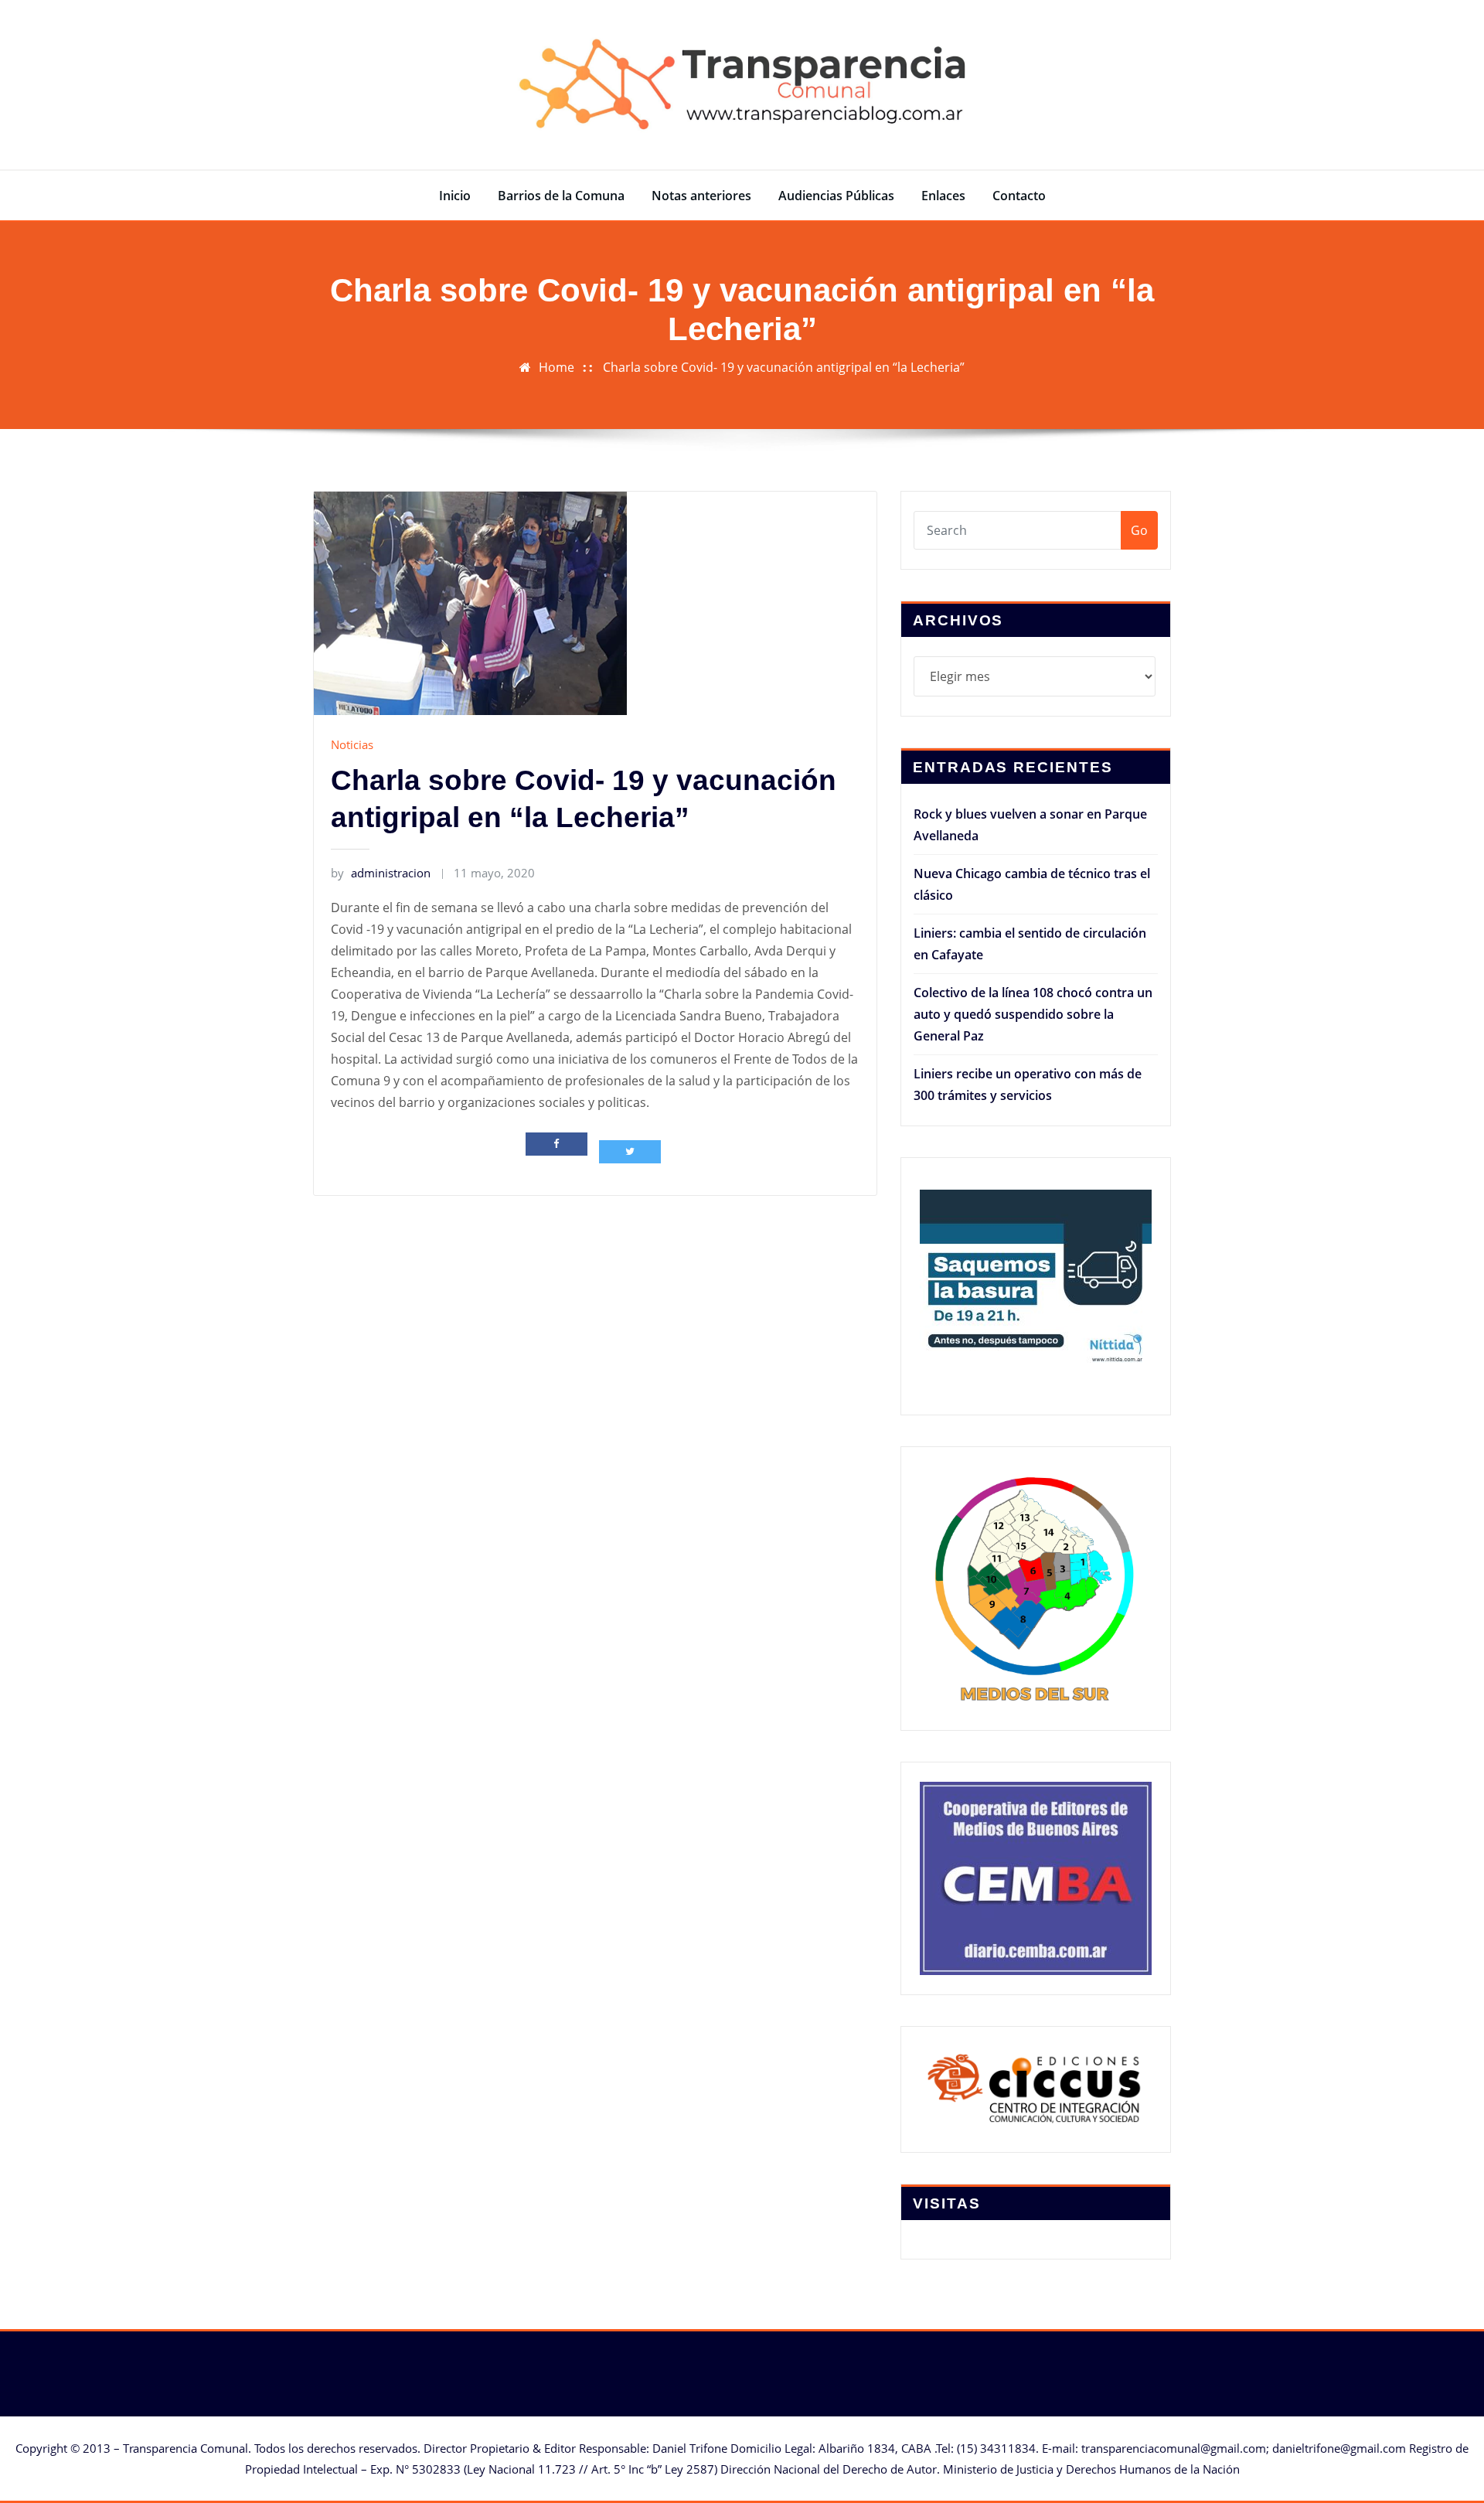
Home (556, 367)
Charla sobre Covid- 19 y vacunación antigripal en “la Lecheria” (784, 367)
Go (1139, 530)
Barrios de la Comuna (561, 196)
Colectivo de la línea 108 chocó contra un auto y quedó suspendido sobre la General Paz (1033, 1014)
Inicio (455, 196)
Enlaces (943, 196)
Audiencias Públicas (836, 196)
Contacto (1019, 196)
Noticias (352, 744)
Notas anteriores (701, 196)
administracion (381, 873)
